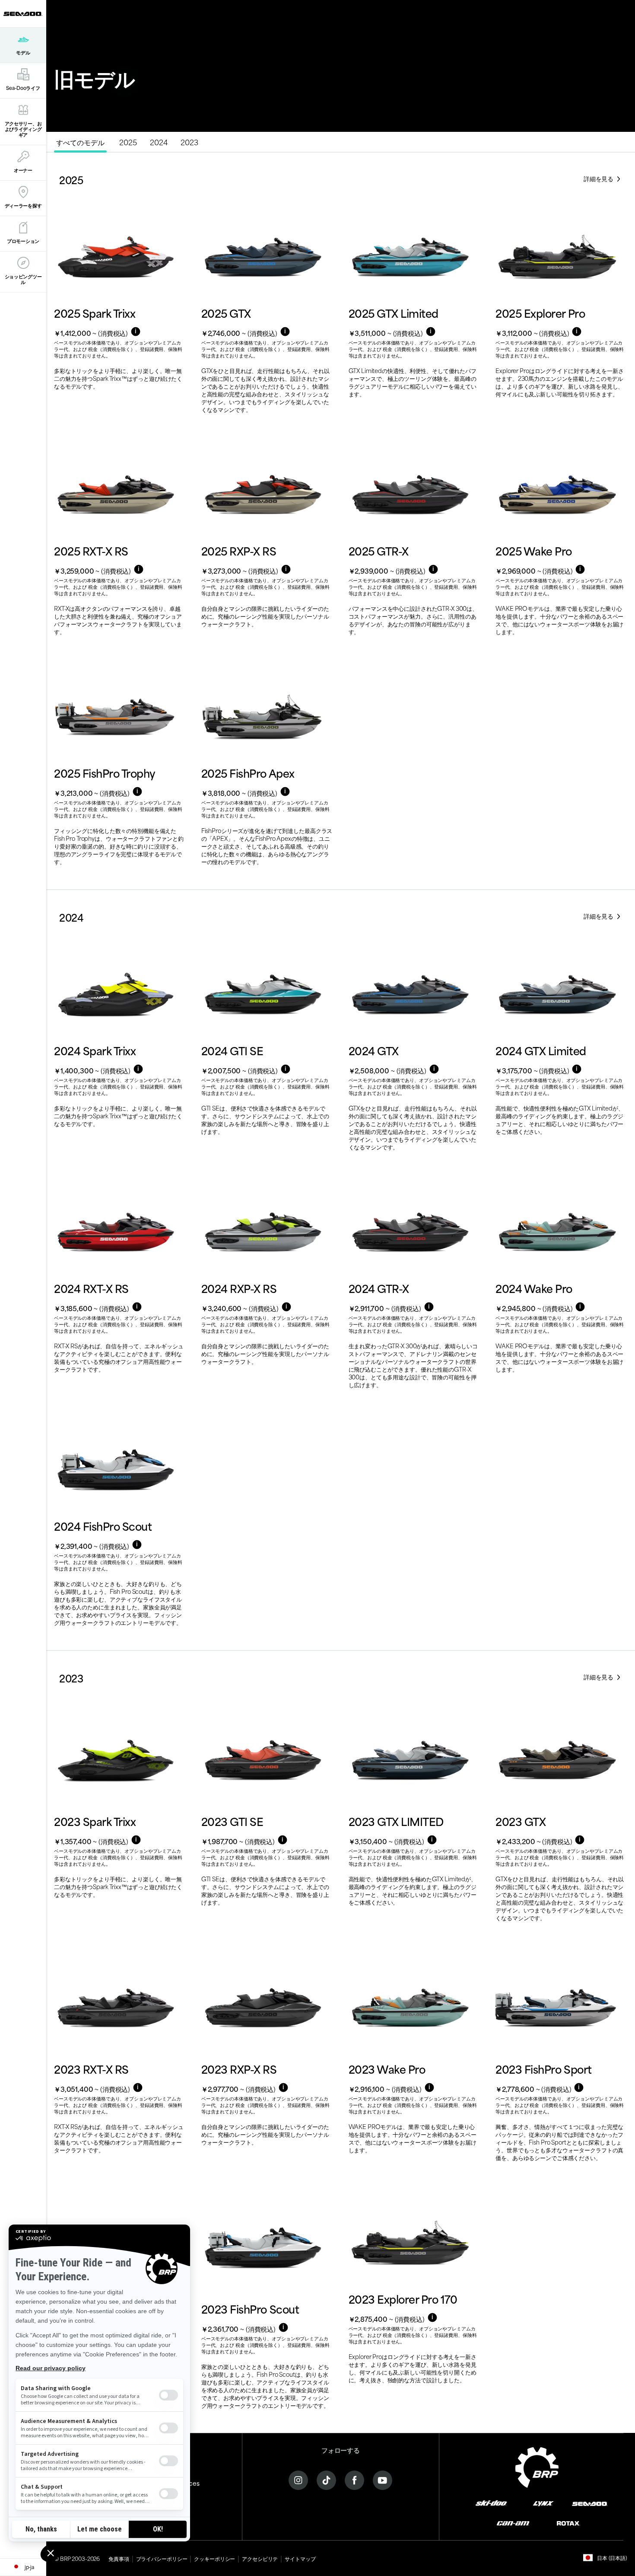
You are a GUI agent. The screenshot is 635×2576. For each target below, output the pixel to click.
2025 (128, 142)
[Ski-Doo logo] (491, 2503)
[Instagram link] (298, 2479)
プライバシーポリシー (162, 2558)
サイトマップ (300, 2558)
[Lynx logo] (543, 2503)
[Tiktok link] (326, 2479)
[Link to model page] (120, 318)
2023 (189, 142)
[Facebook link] (354, 2479)
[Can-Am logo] (513, 2523)
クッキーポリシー (214, 2558)
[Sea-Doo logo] (23, 14)
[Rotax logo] (568, 2523)
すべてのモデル (80, 142)
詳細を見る (599, 178)
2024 (159, 142)
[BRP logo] (537, 2466)
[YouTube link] (383, 2479)
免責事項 (119, 2558)
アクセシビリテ (260, 2558)
